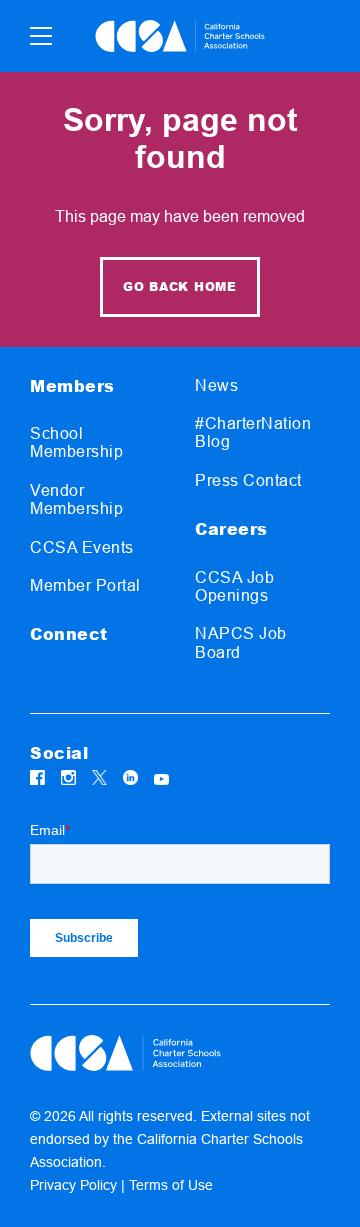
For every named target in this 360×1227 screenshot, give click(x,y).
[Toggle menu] (41, 36)
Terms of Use (171, 1185)
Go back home (179, 286)
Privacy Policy (73, 1185)
